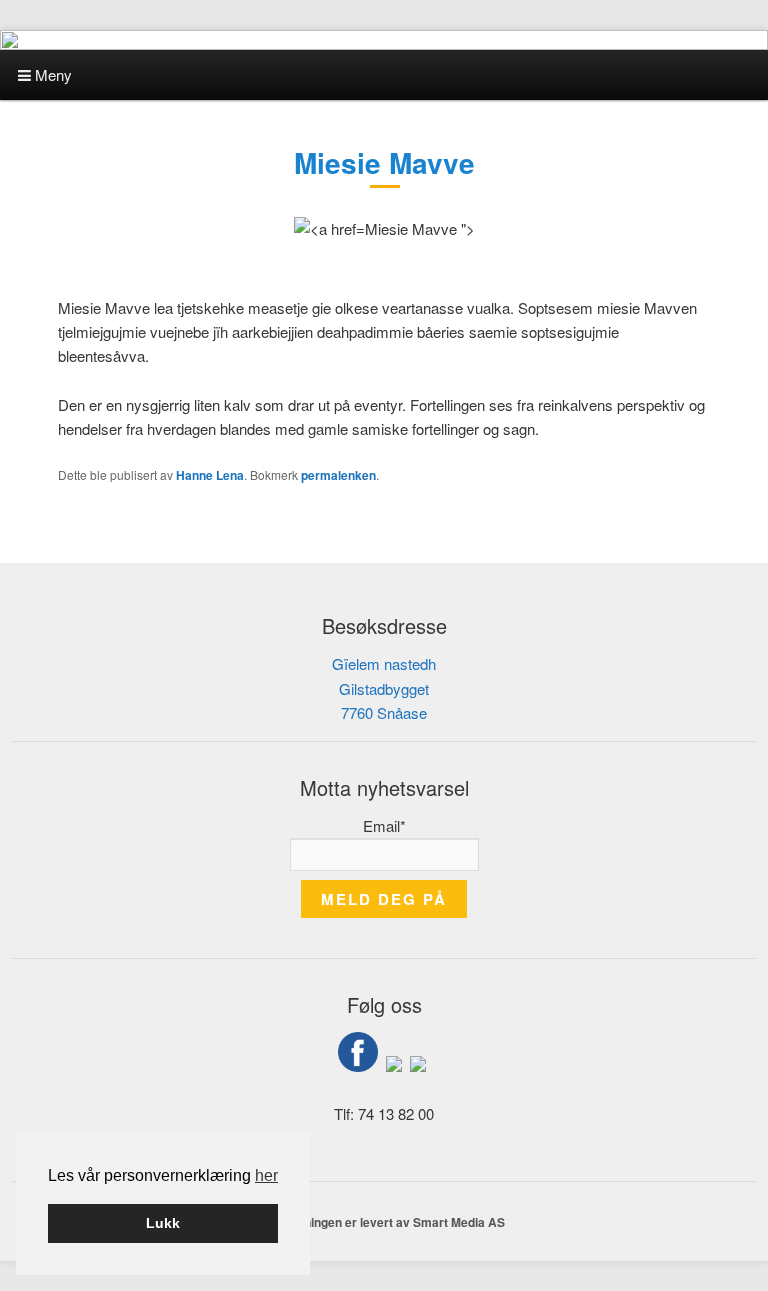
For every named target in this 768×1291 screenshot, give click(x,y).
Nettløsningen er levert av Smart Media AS (384, 1222)
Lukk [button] (163, 1223)
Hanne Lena (210, 475)
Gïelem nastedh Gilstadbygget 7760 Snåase (384, 688)
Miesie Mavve (384, 162)
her (266, 1175)
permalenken (338, 475)
